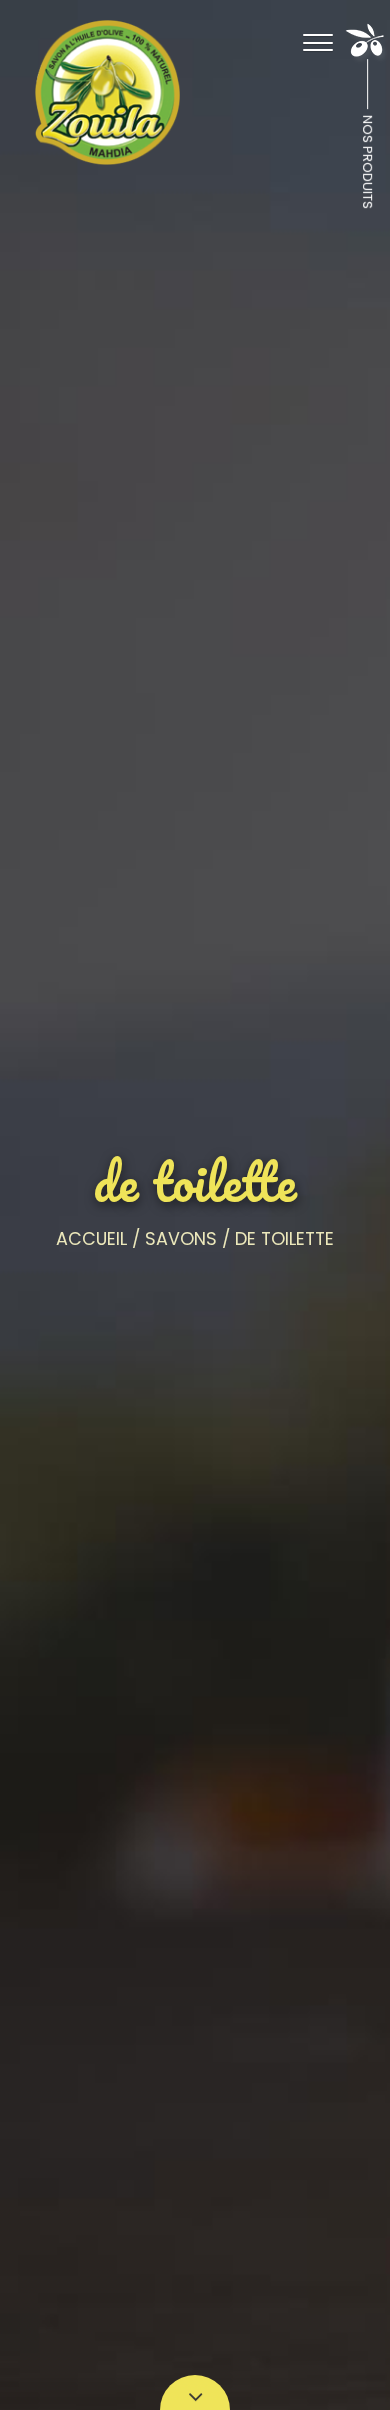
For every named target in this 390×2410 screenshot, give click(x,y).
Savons (181, 1239)
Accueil (91, 1239)
